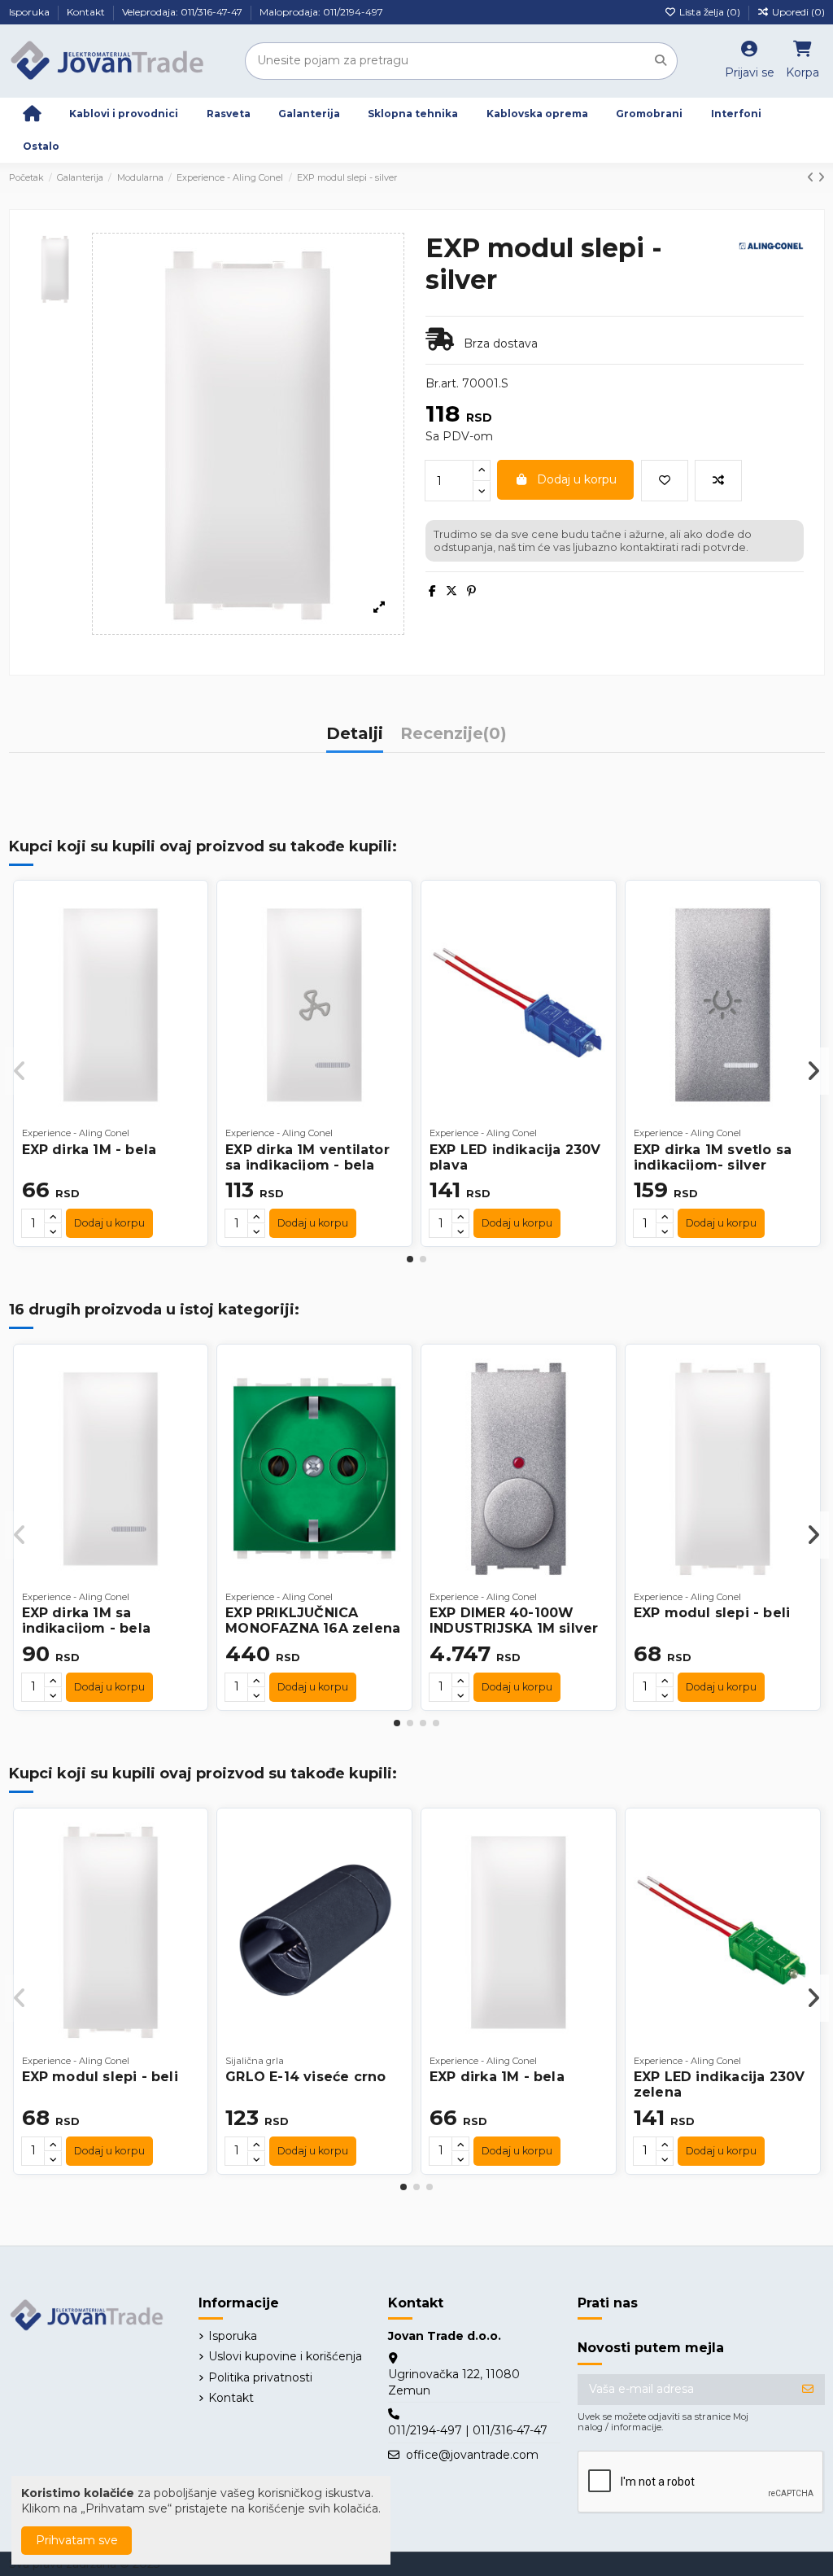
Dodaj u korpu (577, 479)
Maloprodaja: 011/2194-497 (321, 12)
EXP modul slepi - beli (712, 1613)
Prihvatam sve (77, 2540)
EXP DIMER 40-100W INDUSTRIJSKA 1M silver (514, 1620)
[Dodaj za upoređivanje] (718, 481)
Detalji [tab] (355, 735)
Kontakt (87, 12)
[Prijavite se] (808, 2390)
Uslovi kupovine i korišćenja (285, 2356)
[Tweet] (451, 591)
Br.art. (442, 383)
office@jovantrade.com (472, 2455)
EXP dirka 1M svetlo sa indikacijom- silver (713, 1157)
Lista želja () (710, 12)
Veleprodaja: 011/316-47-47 (183, 12)
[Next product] (821, 177)
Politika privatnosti (260, 2377)
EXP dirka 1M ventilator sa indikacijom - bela (307, 1157)
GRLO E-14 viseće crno (305, 2077)
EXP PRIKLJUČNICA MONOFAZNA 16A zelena (313, 1620)
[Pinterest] (471, 591)
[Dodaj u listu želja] (665, 481)
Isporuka (31, 12)
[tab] (454, 738)
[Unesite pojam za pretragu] (661, 61)
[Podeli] (432, 591)
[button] (410, 1259)
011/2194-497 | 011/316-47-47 (468, 2430)
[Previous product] (812, 177)
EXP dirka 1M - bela (89, 1150)
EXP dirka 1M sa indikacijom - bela (87, 1620)
